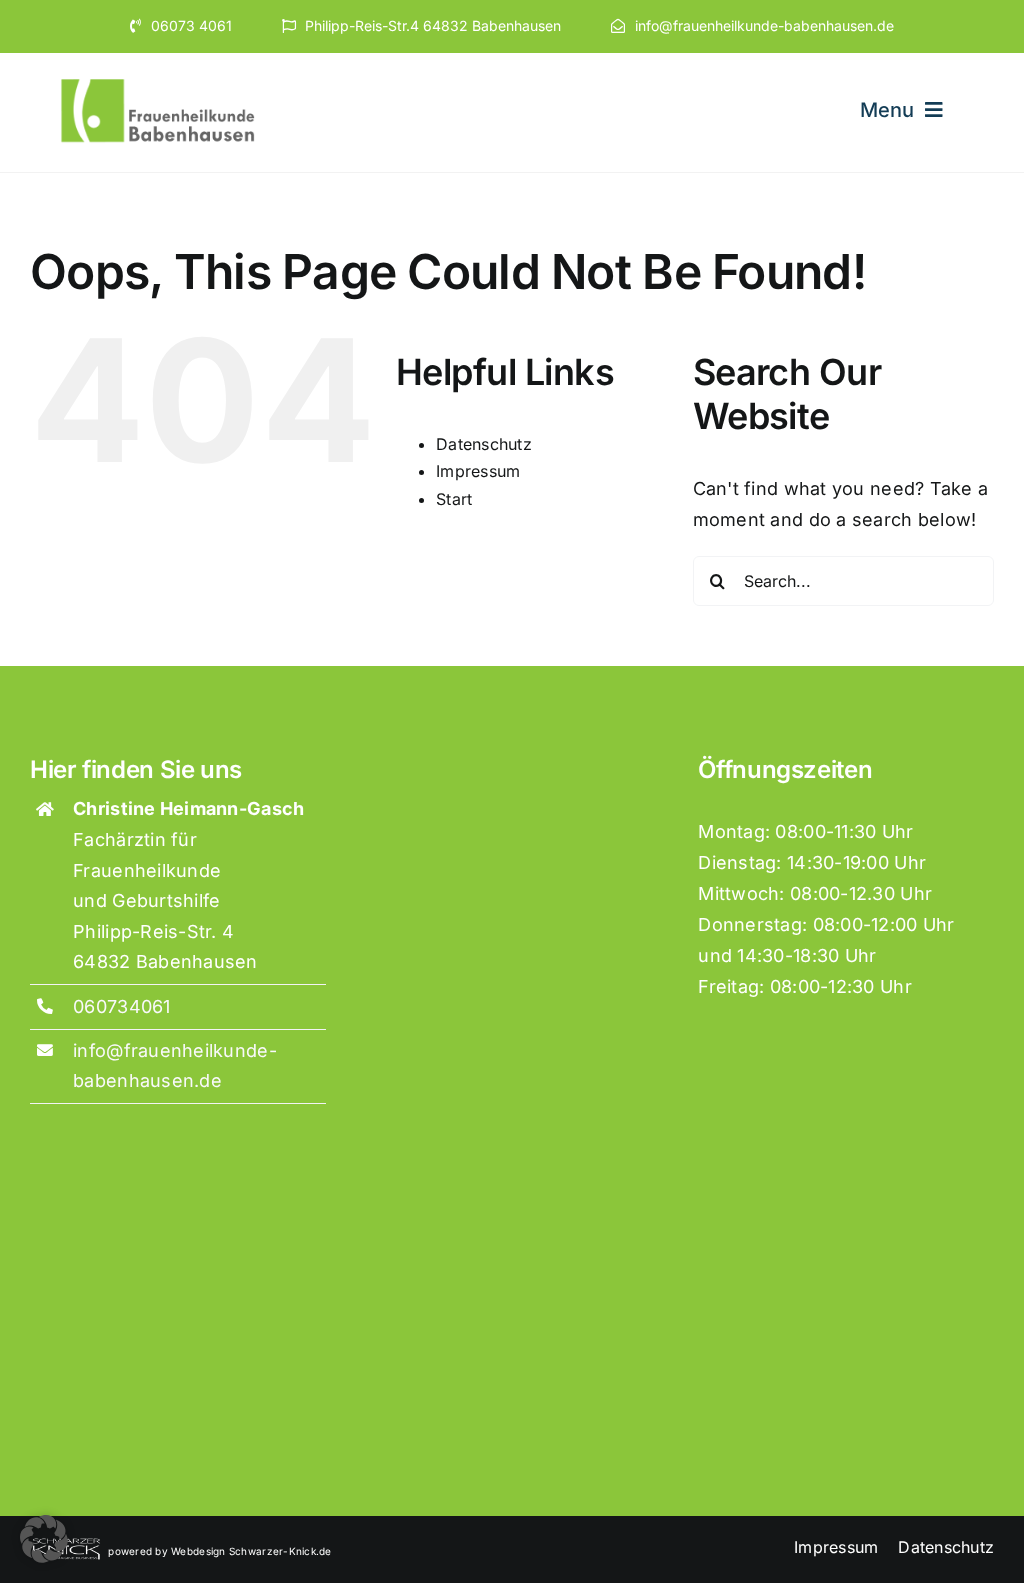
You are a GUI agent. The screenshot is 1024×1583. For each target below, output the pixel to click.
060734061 (121, 1006)
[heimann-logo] (159, 80)
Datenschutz (484, 444)
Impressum (478, 471)
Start (454, 499)
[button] (44, 1539)
